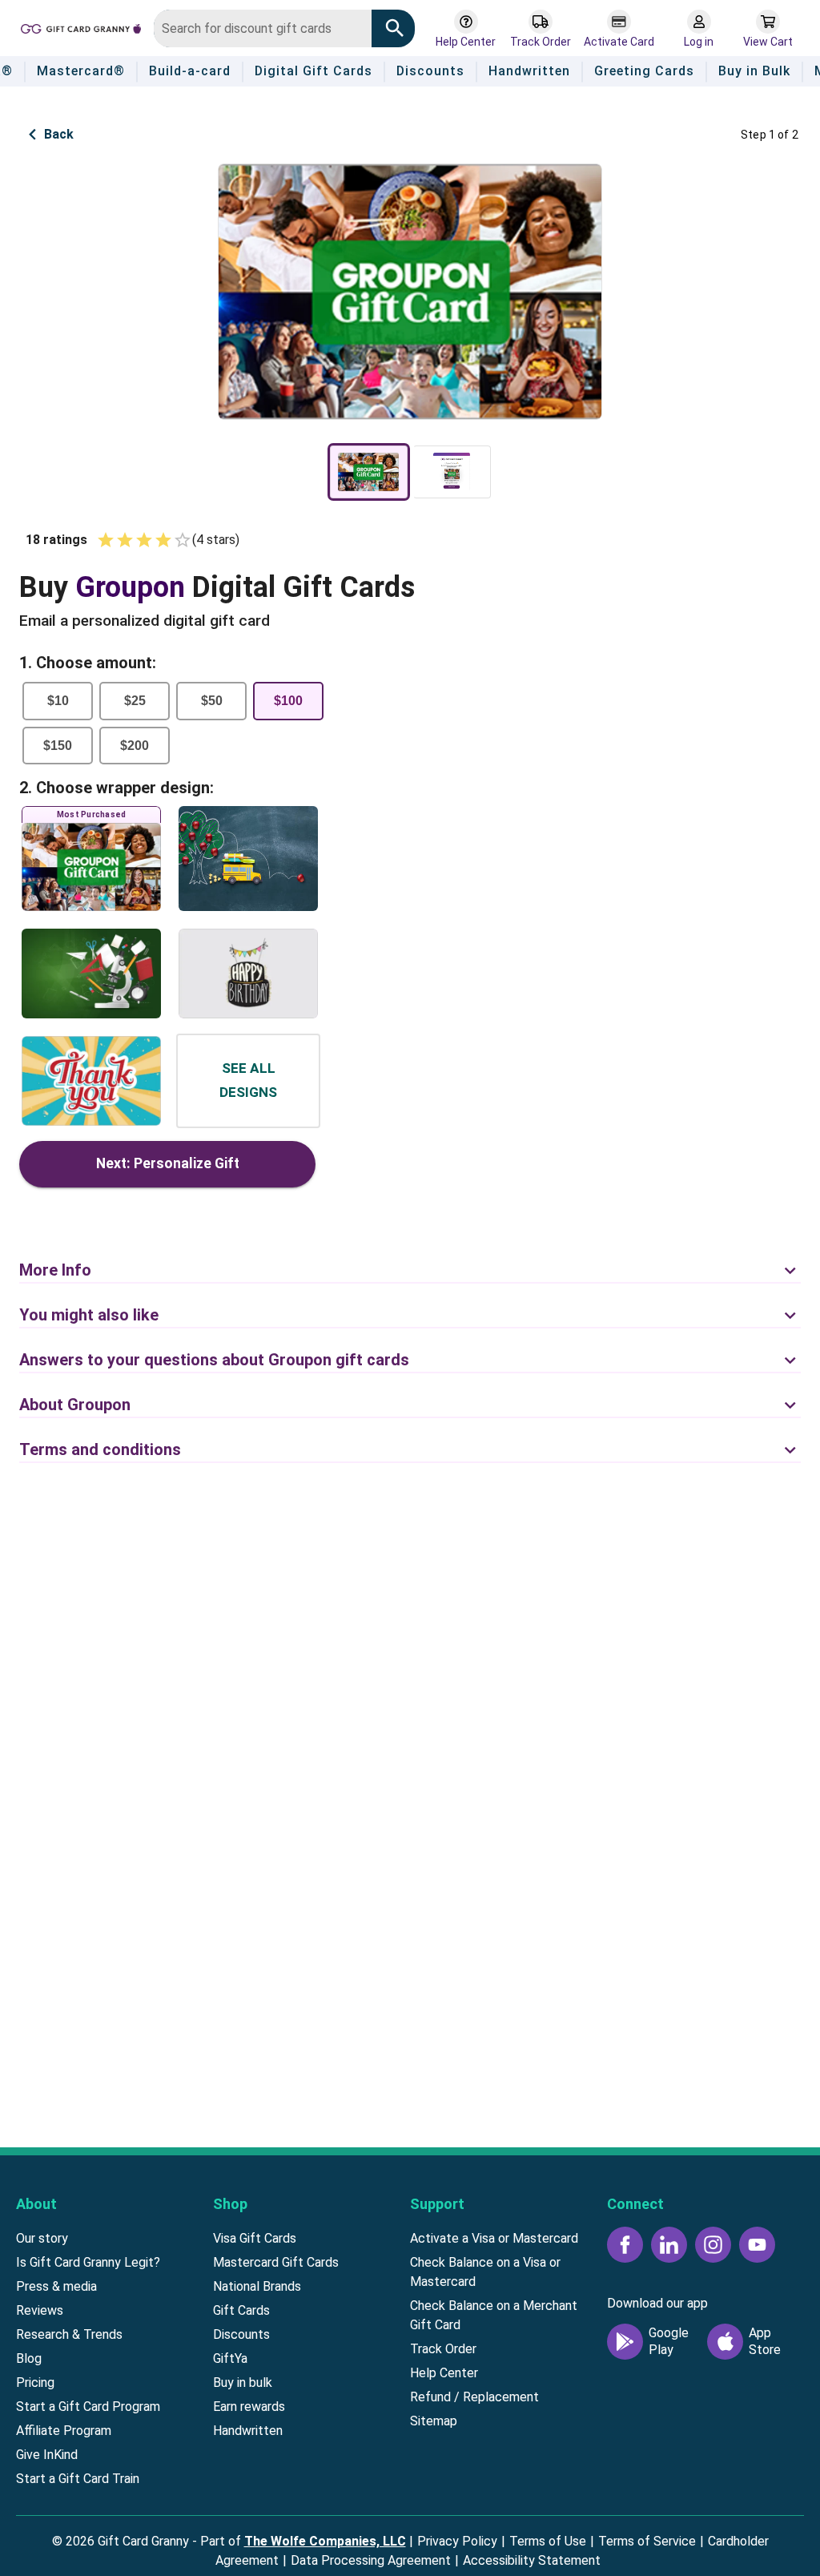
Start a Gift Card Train (78, 2479)
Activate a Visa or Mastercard (494, 2238)
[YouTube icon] (757, 2245)
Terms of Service (647, 2541)
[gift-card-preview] (369, 472)
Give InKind (47, 2455)
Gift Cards (241, 2310)
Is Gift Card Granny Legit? (88, 2262)
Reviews (40, 2310)
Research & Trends (69, 2334)
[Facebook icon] (625, 2245)
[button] (410, 1261)
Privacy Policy (457, 2541)
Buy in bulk (243, 2382)
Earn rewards (249, 2407)
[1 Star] (106, 540)
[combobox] (263, 28)
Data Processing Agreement (371, 2560)
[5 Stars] (183, 540)
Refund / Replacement (474, 2397)
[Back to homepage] (81, 28)
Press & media (56, 2286)
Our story (42, 2238)
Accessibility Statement (532, 2560)
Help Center (444, 2373)
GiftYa (230, 2358)
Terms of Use (548, 2541)
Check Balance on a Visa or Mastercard (485, 2272)
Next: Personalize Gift (168, 1163)
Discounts (241, 2334)
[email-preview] (452, 472)
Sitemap (434, 2421)
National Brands (257, 2286)
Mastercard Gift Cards (276, 2262)
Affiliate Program (64, 2431)
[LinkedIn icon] (669, 2245)
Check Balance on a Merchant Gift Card (494, 2315)
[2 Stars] (125, 540)
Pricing (35, 2382)
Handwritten (248, 2431)
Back (59, 134)
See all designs (248, 1080)
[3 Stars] (144, 540)
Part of (303, 2541)
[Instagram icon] (713, 2245)
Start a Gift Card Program (88, 2407)
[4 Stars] (163, 540)
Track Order (443, 2349)
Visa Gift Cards (255, 2238)
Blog (29, 2358)
